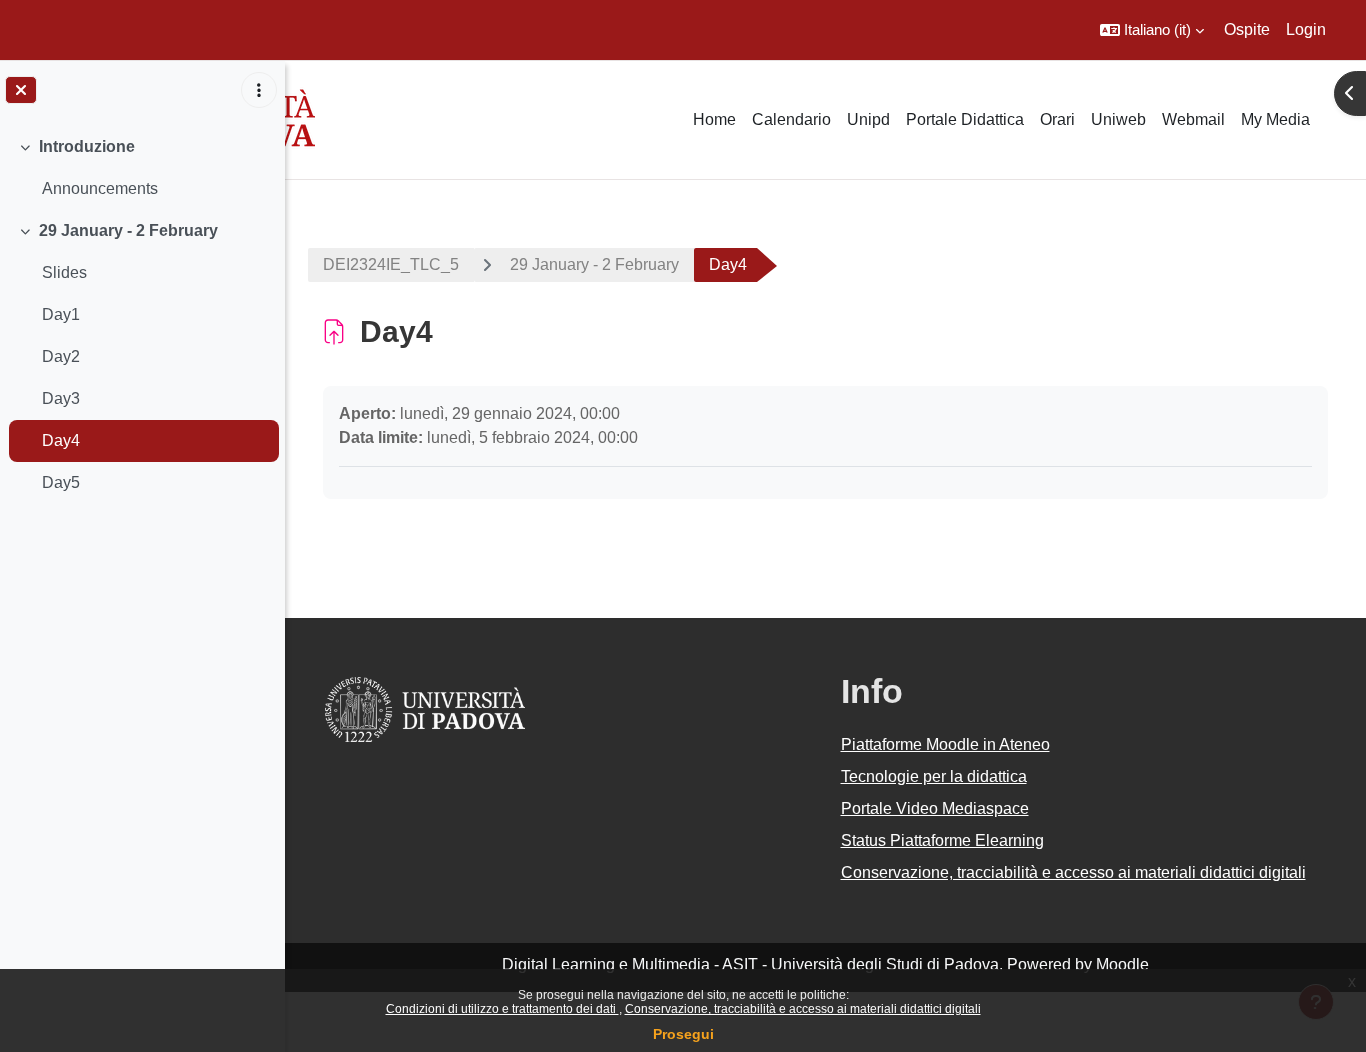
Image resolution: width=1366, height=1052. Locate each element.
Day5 (61, 482)
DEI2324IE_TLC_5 (391, 264)
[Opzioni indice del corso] (259, 90)
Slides (64, 272)
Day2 (61, 356)
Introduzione (87, 146)
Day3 (61, 398)
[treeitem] (142, 168)
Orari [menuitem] (1057, 119)
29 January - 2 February (128, 230)
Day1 (61, 314)
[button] (1152, 30)
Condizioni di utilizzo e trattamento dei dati (502, 1009)
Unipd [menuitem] (868, 119)
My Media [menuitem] (1275, 119)
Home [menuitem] (714, 119)
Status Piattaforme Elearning (942, 840)
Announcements (100, 188)
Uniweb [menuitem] (1118, 119)
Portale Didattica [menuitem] (965, 119)
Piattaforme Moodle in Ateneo (945, 744)
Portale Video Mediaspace (935, 808)
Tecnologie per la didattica (934, 776)
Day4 (61, 440)
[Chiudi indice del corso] (21, 90)
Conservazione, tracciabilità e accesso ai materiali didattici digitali (803, 1009)
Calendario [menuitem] (791, 119)
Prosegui (683, 1034)
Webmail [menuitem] (1193, 119)
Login (1306, 29)
